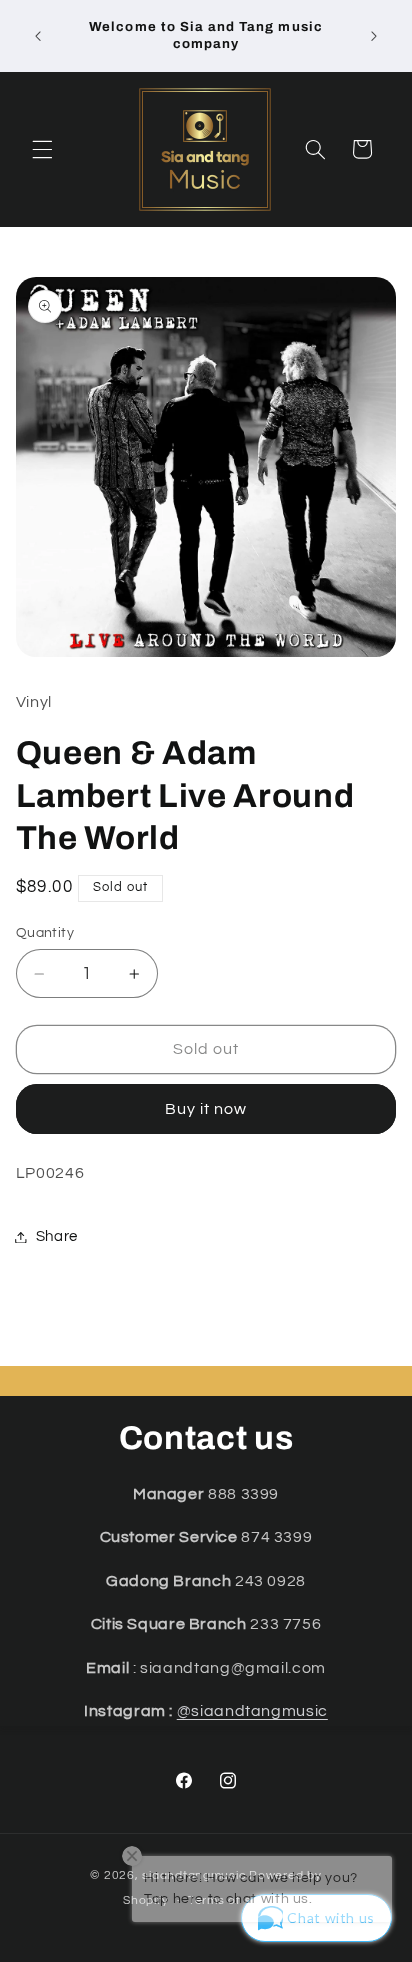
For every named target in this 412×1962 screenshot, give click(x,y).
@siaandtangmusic (252, 1711)
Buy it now (206, 1109)
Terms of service (238, 1900)
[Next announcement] (374, 36)
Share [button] (57, 1236)
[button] (42, 149)
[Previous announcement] (38, 36)
